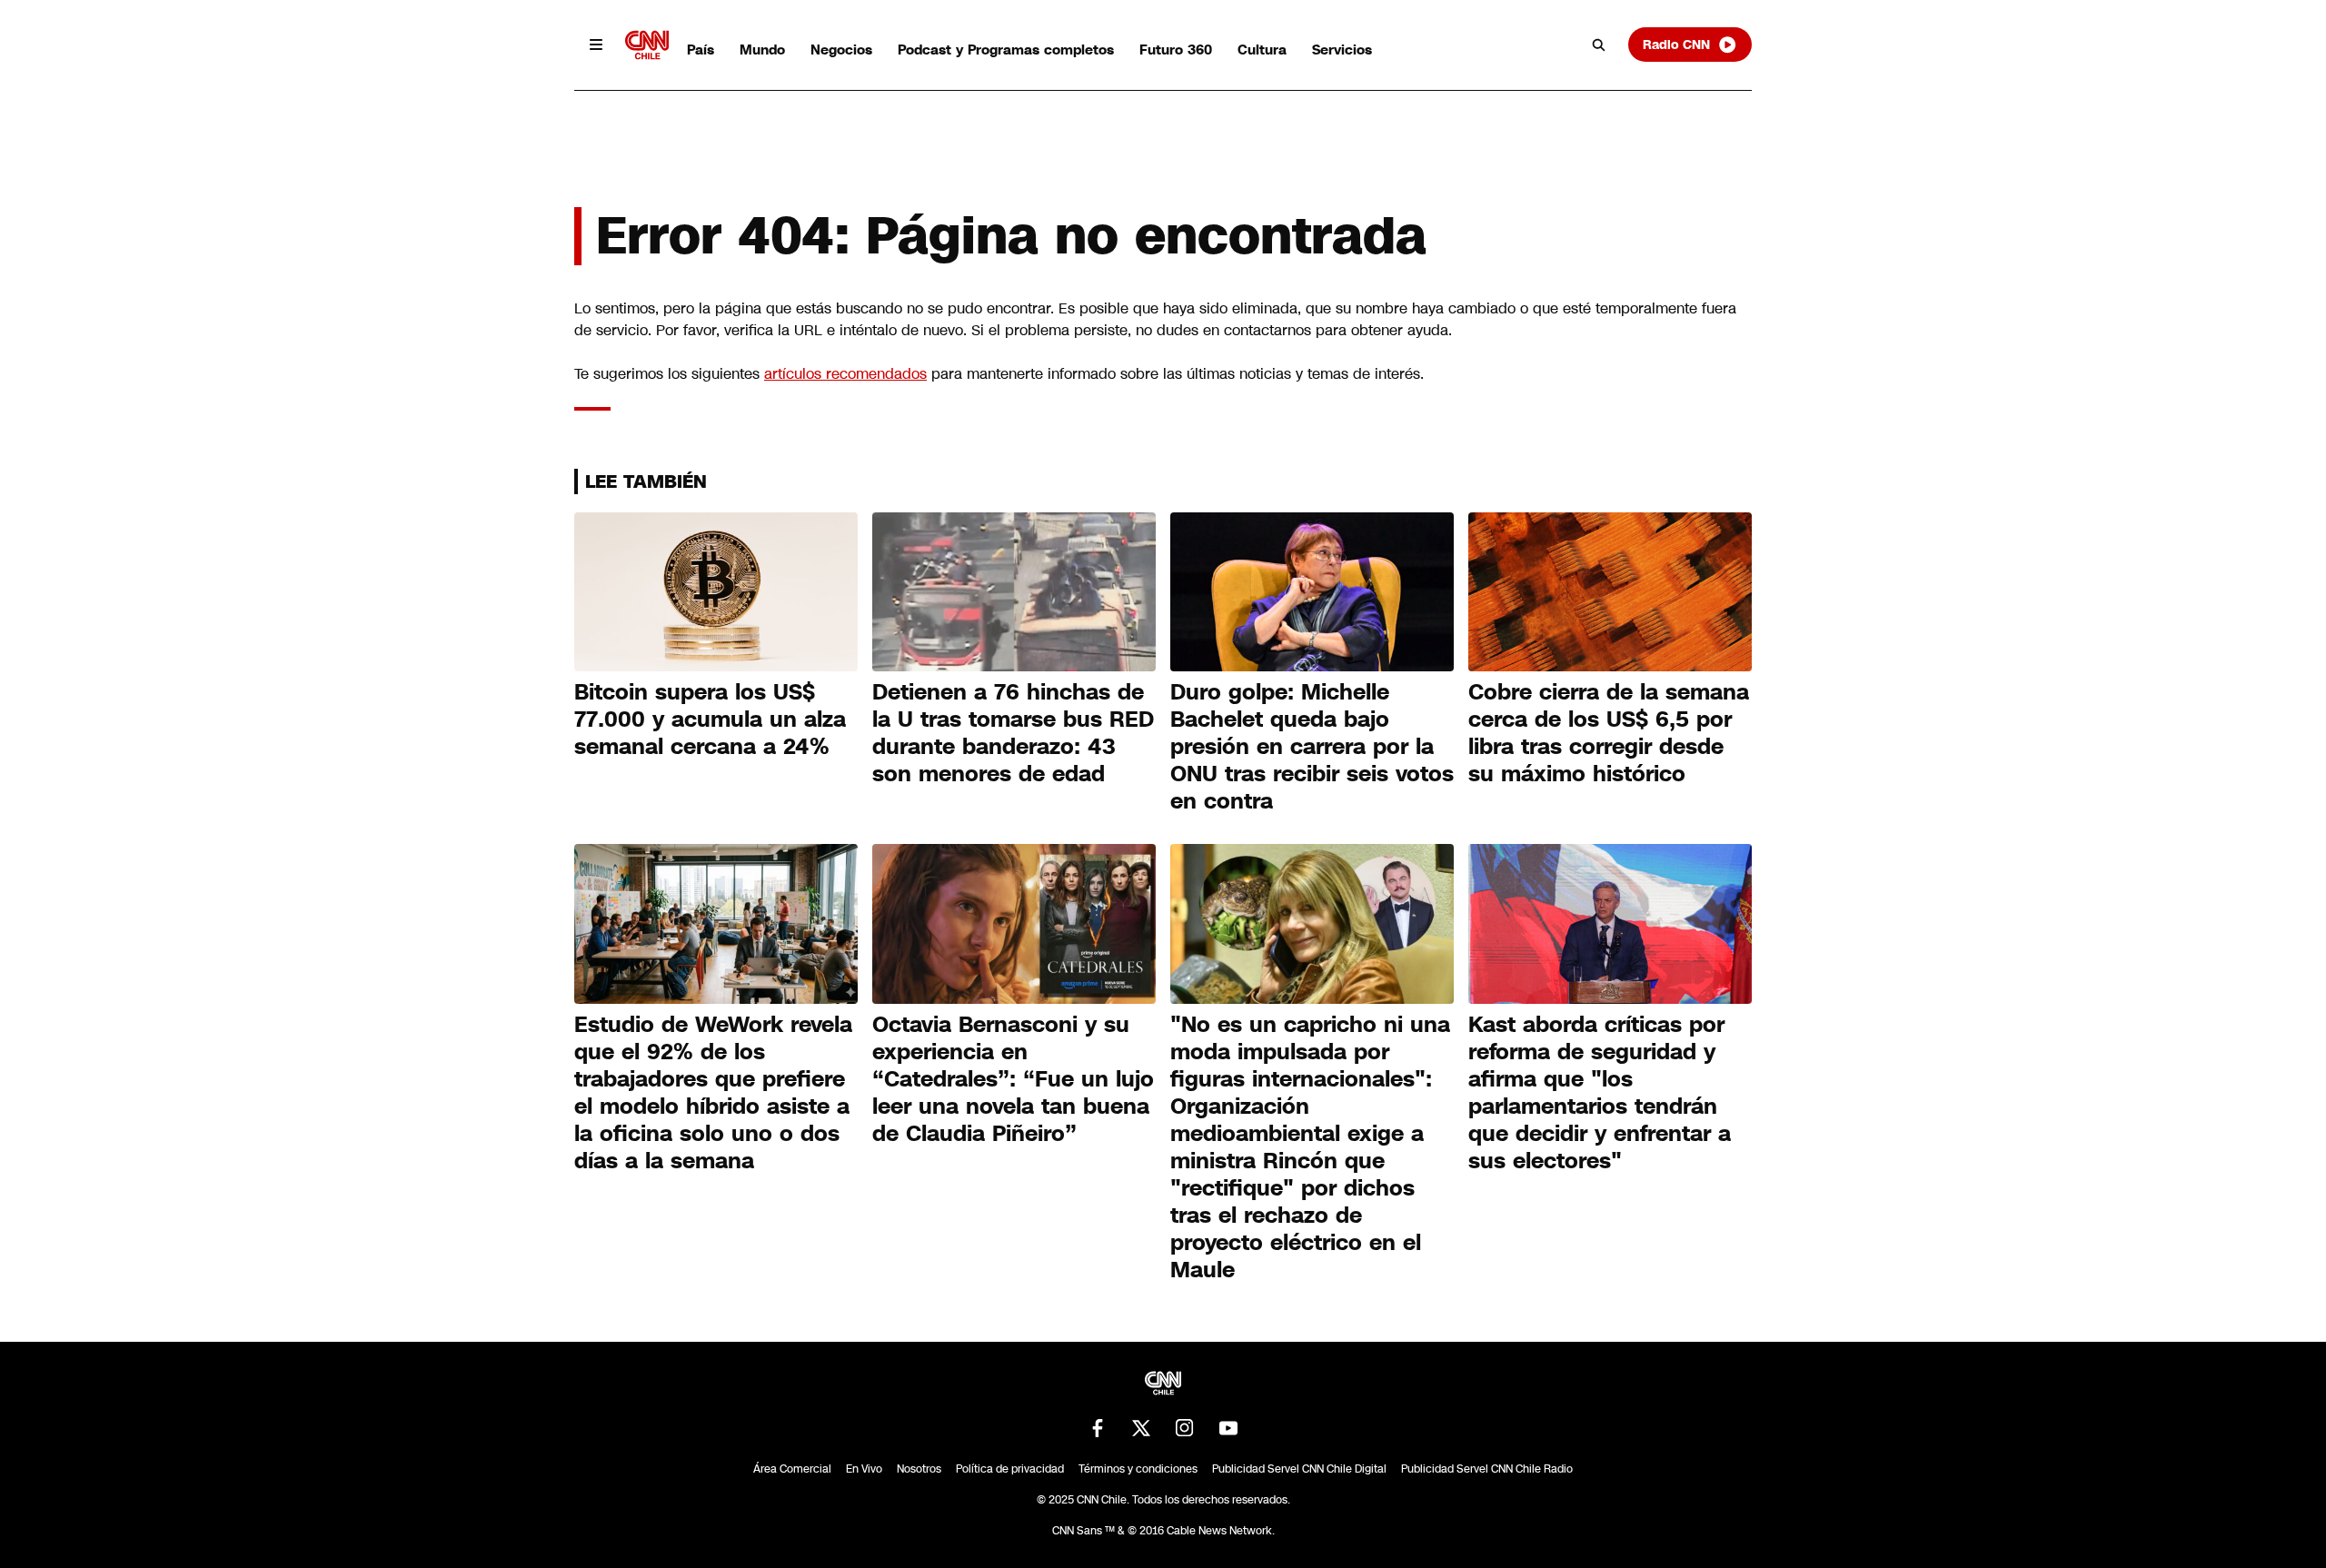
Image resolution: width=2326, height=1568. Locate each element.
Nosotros (919, 1469)
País (701, 50)
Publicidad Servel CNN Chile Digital (1299, 1469)
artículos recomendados (845, 374)
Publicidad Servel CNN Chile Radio (1487, 1469)
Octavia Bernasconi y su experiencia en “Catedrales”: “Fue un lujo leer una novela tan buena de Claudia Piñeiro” (1013, 1079)
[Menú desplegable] (596, 45)
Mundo (762, 50)
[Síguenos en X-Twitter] (1141, 1428)
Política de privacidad (1010, 1469)
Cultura (1262, 50)
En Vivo (864, 1469)
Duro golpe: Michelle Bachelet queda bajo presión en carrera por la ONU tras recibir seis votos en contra (1312, 747)
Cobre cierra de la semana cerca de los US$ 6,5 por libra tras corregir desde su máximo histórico (1609, 733)
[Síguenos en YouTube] (1228, 1428)
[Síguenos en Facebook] (1098, 1428)
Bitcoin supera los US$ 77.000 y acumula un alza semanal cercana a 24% (710, 719)
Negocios (841, 50)
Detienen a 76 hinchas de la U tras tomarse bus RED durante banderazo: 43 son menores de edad (1013, 733)
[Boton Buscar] (1599, 45)
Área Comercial (792, 1469)
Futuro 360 (1176, 50)
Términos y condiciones (1138, 1469)
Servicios (1342, 50)
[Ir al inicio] (647, 45)
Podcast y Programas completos (1006, 50)
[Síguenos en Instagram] (1185, 1428)
